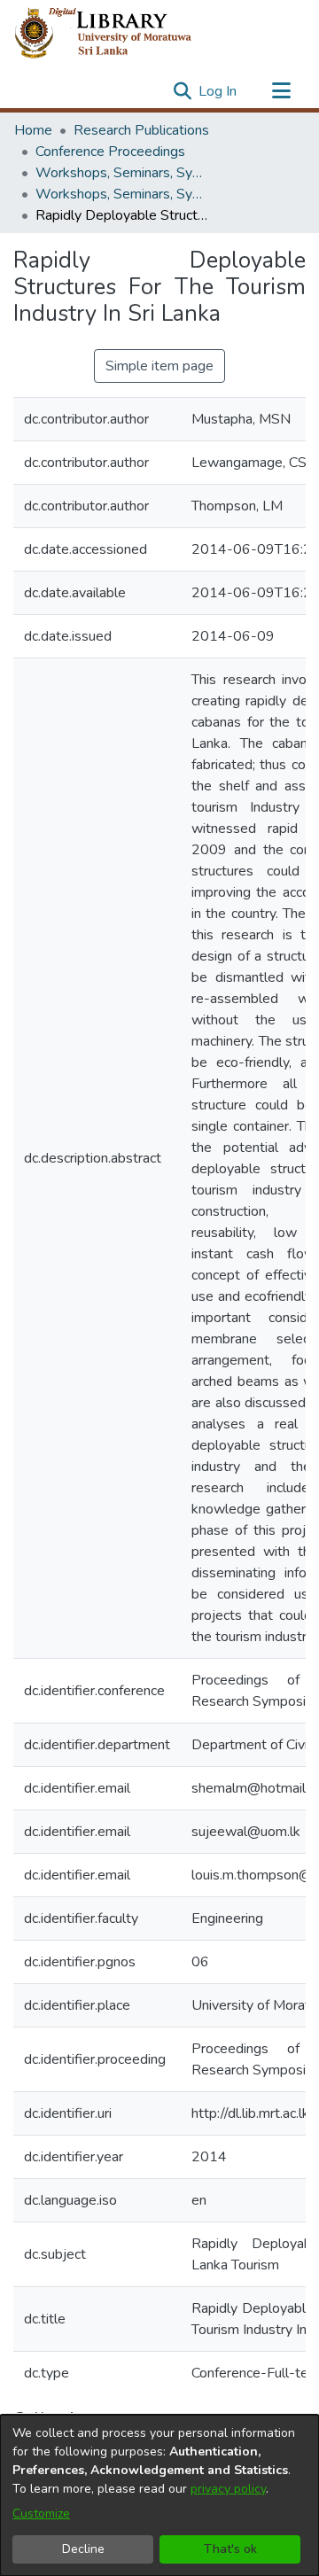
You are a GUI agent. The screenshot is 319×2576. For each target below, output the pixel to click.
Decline (83, 2549)
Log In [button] (218, 91)
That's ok (230, 2549)
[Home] (117, 34)
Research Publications (141, 130)
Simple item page (159, 366)
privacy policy (228, 2489)
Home (33, 130)
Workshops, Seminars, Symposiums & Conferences (124, 173)
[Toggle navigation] (281, 91)
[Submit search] (182, 91)
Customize (41, 2514)
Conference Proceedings (110, 152)
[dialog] (159, 2495)
